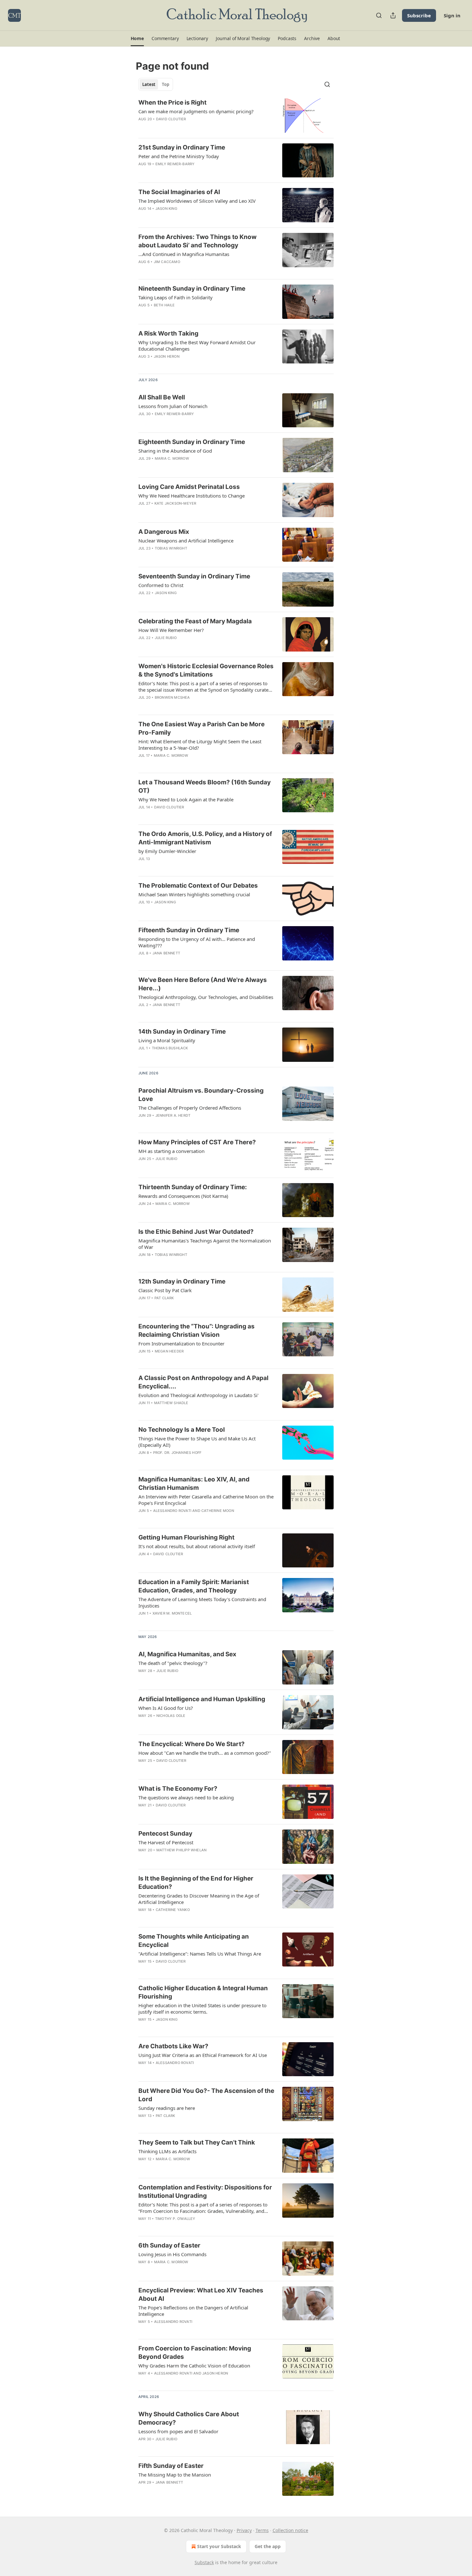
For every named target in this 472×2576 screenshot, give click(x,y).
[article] (236, 116)
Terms (262, 2530)
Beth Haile (164, 305)
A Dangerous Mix (164, 532)
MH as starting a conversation (171, 1151)
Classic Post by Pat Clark (165, 1290)
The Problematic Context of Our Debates (198, 886)
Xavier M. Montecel (172, 1613)
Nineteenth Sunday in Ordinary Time (192, 289)
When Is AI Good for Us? (166, 1708)
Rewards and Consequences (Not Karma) (183, 1196)
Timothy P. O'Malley (175, 2219)
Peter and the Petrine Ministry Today (179, 156)
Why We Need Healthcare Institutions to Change (192, 496)
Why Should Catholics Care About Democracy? (189, 2418)
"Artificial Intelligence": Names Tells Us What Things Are (200, 1954)
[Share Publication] (393, 15)
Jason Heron (167, 356)
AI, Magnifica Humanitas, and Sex (187, 1654)
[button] (137, 38)
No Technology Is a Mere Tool (182, 1430)
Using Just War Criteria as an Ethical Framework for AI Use (203, 2055)
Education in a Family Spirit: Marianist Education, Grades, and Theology (194, 1586)
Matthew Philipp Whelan (181, 1850)
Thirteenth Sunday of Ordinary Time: (193, 1187)
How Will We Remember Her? (171, 630)
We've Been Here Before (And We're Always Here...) (203, 984)
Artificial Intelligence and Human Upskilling (202, 1699)
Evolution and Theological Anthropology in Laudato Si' (198, 1395)
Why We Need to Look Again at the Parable (186, 799)
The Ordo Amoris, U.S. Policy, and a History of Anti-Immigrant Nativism (205, 838)
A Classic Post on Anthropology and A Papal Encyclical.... (203, 1382)
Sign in (452, 15)
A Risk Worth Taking (168, 333)
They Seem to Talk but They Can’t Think (197, 2142)
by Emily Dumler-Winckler (167, 851)
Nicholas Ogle (171, 1716)
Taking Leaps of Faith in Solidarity (175, 297)
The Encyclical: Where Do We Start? (192, 1744)
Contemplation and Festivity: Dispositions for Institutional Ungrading (205, 2192)
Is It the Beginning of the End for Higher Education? (196, 1883)
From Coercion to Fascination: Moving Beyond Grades (195, 2353)
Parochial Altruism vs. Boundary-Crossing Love (201, 1095)
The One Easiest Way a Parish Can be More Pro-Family (201, 728)
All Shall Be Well (162, 397)
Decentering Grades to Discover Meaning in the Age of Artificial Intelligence (199, 1899)
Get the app (268, 2546)
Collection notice (290, 2530)
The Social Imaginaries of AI (179, 192)
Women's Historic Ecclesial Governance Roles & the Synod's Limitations (206, 670)
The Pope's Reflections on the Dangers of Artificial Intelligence (193, 2311)
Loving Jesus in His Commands (172, 2254)
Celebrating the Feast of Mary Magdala (195, 621)
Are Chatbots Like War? (173, 2046)
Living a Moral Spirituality (167, 1040)
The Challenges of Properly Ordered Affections (190, 1108)
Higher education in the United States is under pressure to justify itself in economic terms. (202, 2009)
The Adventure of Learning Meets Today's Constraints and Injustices (202, 1602)
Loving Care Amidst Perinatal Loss (189, 487)
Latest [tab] (149, 84)
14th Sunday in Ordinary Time (182, 1032)
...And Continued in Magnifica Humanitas (184, 254)
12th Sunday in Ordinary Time (182, 1281)
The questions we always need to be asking (186, 1797)
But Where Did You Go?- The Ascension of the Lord (206, 2095)
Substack (204, 2562)
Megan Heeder (169, 1351)
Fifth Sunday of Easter (171, 2466)
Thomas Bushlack (170, 1048)
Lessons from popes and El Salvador (178, 2431)
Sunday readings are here (167, 2108)
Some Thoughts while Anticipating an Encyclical (194, 1941)
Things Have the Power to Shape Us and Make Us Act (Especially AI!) (197, 1442)
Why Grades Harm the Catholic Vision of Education (194, 2366)
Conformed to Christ (161, 585)
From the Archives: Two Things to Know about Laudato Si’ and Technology (197, 241)
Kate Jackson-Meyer (175, 503)
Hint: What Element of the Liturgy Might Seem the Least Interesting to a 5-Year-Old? (200, 745)
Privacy (244, 2530)
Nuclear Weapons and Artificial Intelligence (186, 541)
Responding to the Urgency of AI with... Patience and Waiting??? (197, 942)
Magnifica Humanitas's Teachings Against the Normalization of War (205, 1244)
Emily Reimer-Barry (175, 164)
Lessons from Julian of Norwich (173, 406)
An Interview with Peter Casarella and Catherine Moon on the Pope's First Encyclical (206, 1500)
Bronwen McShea (172, 697)
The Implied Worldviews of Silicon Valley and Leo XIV (197, 201)
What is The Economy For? (178, 1789)
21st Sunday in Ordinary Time (182, 147)
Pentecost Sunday (165, 1834)
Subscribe (419, 15)
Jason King (166, 209)
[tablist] (156, 84)
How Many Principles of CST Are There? (197, 1142)
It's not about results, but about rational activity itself (197, 1546)
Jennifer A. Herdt (173, 1115)
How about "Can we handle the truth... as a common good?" (205, 1753)
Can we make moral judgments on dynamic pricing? (196, 111)
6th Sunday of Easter (169, 2245)
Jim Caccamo (167, 262)
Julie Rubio (166, 638)
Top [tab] (166, 84)
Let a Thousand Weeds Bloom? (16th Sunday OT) (205, 786)
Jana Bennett (166, 953)
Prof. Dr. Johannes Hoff (177, 1453)
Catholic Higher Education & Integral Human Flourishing (203, 1992)
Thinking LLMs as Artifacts (167, 2151)
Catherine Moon (218, 1511)
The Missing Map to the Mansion (175, 2475)
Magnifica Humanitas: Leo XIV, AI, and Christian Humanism (194, 1484)
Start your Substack (219, 2546)
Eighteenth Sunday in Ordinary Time (192, 442)
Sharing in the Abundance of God (175, 451)
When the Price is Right (172, 102)
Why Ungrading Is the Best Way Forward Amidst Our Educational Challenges (197, 345)
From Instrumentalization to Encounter (181, 1343)
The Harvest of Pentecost (166, 1842)
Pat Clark (164, 1298)
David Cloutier (171, 119)
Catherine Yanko (173, 1910)
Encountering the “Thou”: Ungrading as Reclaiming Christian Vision (197, 1331)
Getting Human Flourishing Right (186, 1537)
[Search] (379, 15)
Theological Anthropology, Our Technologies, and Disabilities (206, 997)
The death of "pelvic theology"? (173, 1663)
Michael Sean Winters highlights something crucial (194, 894)
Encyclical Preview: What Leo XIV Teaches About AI (201, 2295)
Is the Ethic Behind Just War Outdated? (196, 1232)
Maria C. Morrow (172, 458)
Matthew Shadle (171, 1403)
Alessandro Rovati (172, 1511)
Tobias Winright (171, 548)
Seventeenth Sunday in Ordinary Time (194, 576)
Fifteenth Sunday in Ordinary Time (189, 930)
